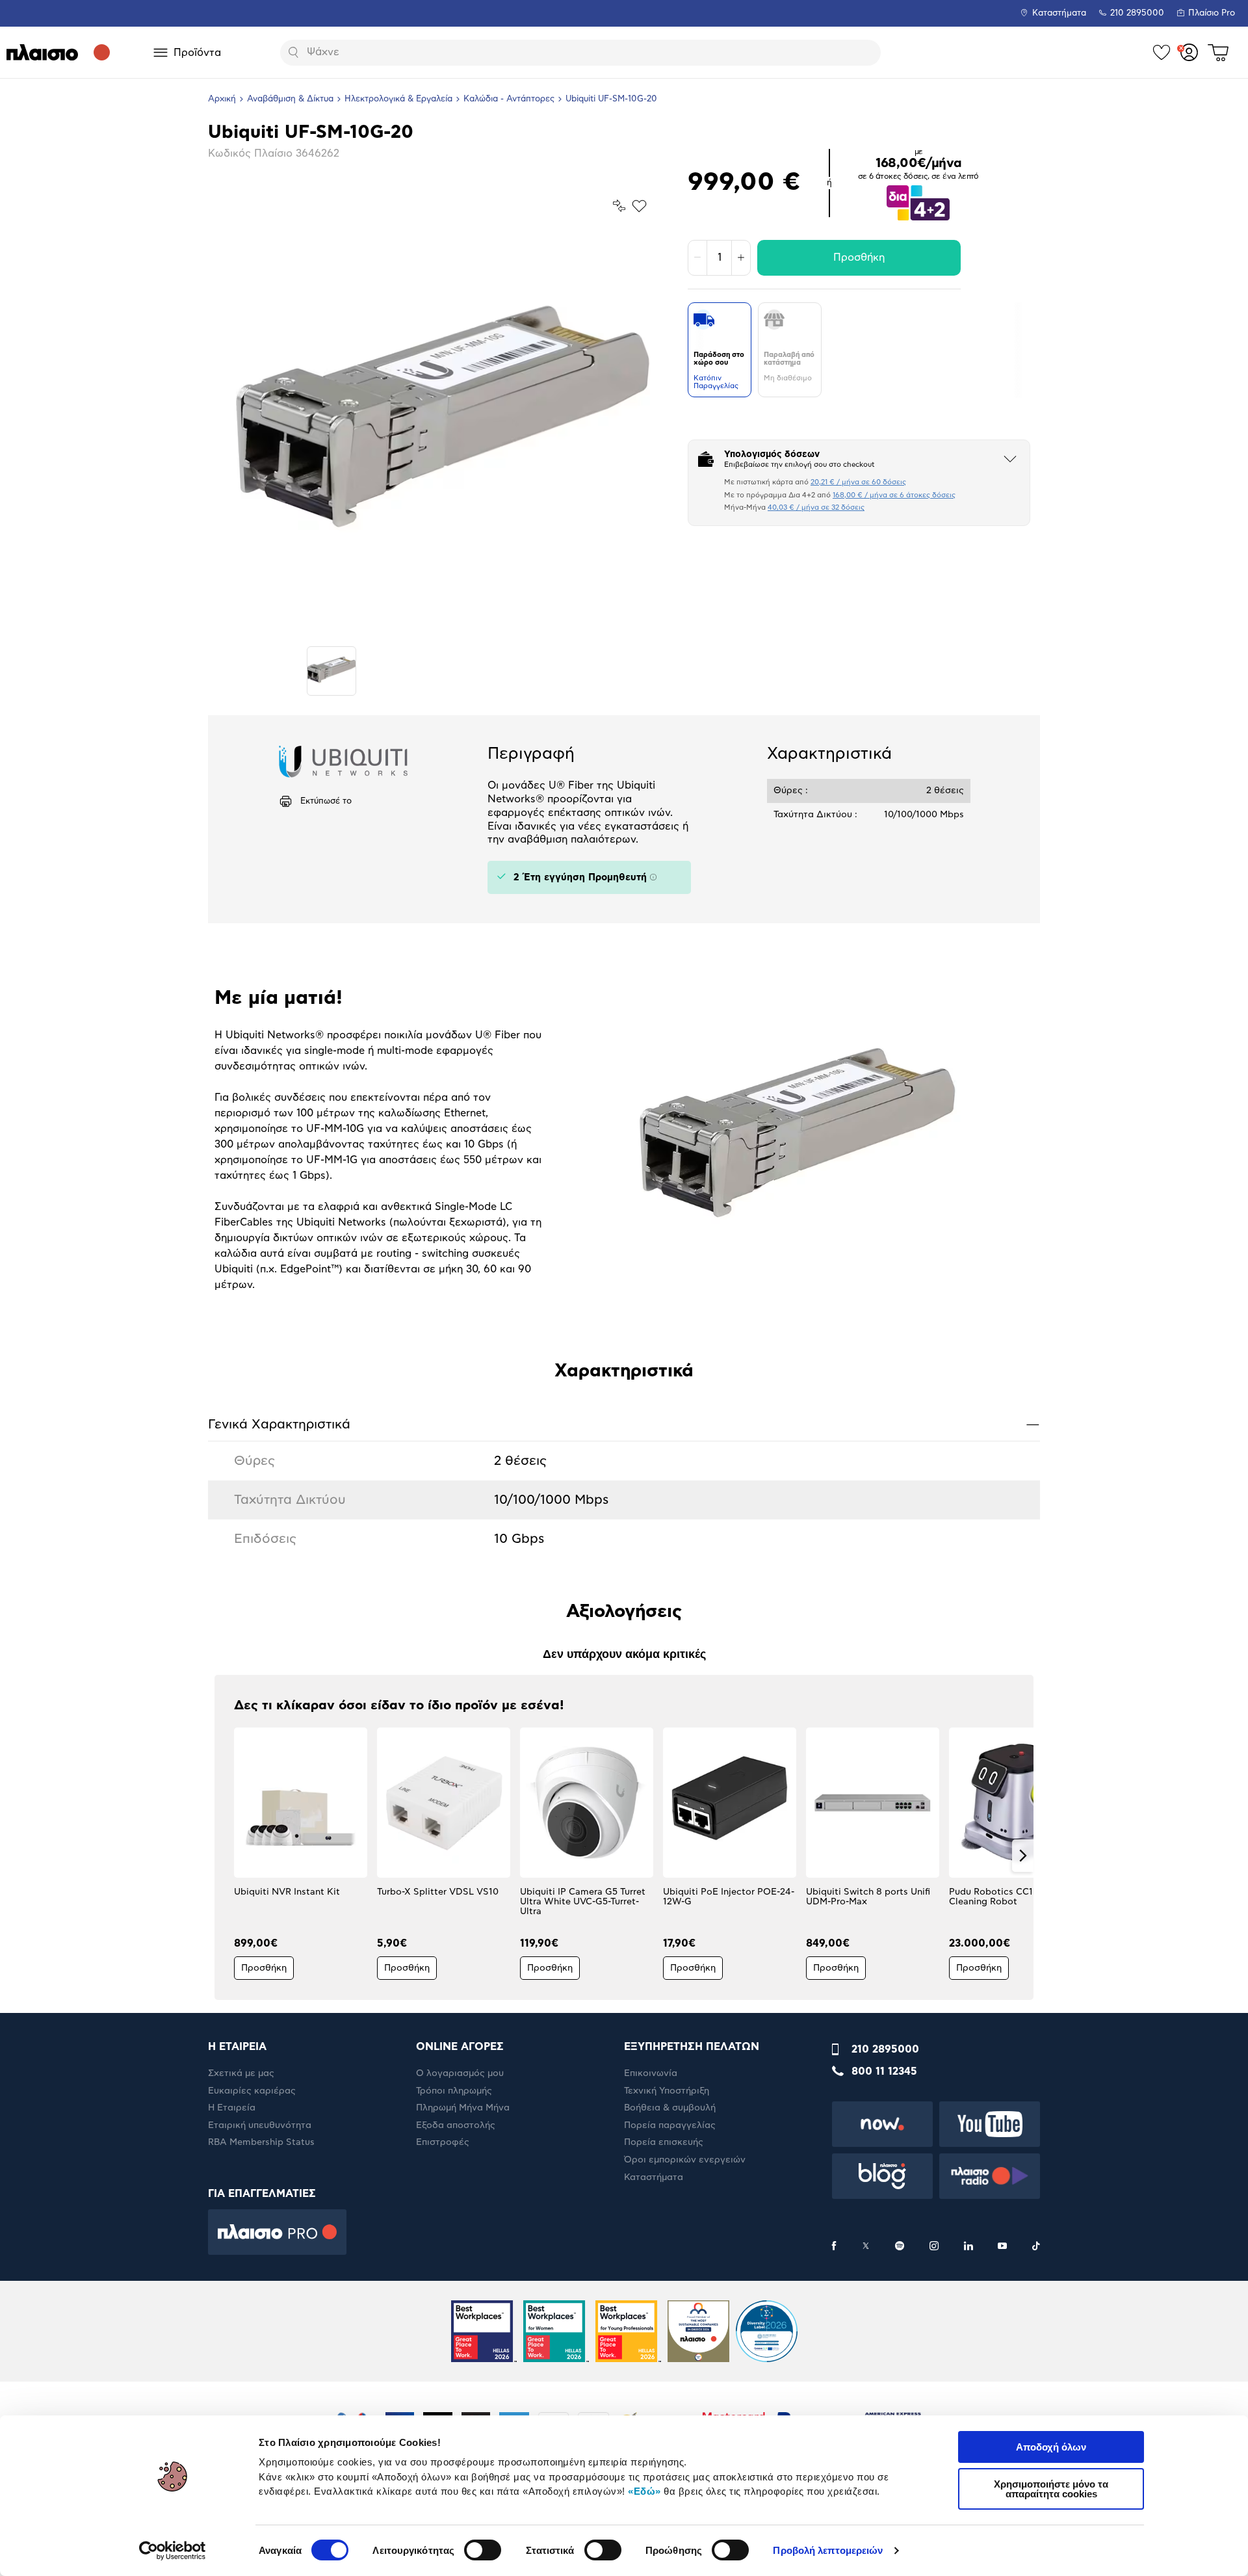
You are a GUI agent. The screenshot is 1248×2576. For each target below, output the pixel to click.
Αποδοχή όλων (1051, 2447)
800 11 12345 (884, 2071)
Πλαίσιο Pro (1212, 13)
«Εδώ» (644, 2491)
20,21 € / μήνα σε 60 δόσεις (858, 482)
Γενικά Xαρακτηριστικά (624, 1424)
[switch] (483, 2550)
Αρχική (222, 99)
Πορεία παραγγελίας (670, 2125)
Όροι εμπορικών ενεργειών (685, 2160)
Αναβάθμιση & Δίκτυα (290, 99)
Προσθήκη (859, 257)
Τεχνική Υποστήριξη (667, 2091)
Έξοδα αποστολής (456, 2125)
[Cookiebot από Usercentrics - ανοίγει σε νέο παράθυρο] (173, 2551)
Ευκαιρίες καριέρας (252, 2091)
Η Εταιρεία (232, 2108)
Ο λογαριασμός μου (460, 2073)
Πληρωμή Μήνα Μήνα (463, 2108)
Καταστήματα (1059, 13)
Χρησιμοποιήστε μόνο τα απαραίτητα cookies (1051, 2489)
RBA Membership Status (261, 2142)
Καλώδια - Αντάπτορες (509, 99)
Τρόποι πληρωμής (454, 2091)
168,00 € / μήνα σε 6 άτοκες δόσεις (894, 495)
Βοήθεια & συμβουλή (670, 2108)
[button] (225, 1856)
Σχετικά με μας (241, 2073)
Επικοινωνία (651, 2073)
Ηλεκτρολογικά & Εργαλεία (398, 99)
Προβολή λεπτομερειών (828, 2550)
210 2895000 (885, 2049)
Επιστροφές (443, 2142)
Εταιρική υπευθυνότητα (260, 2125)
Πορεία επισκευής (664, 2142)
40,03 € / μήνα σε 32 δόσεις (816, 507)
